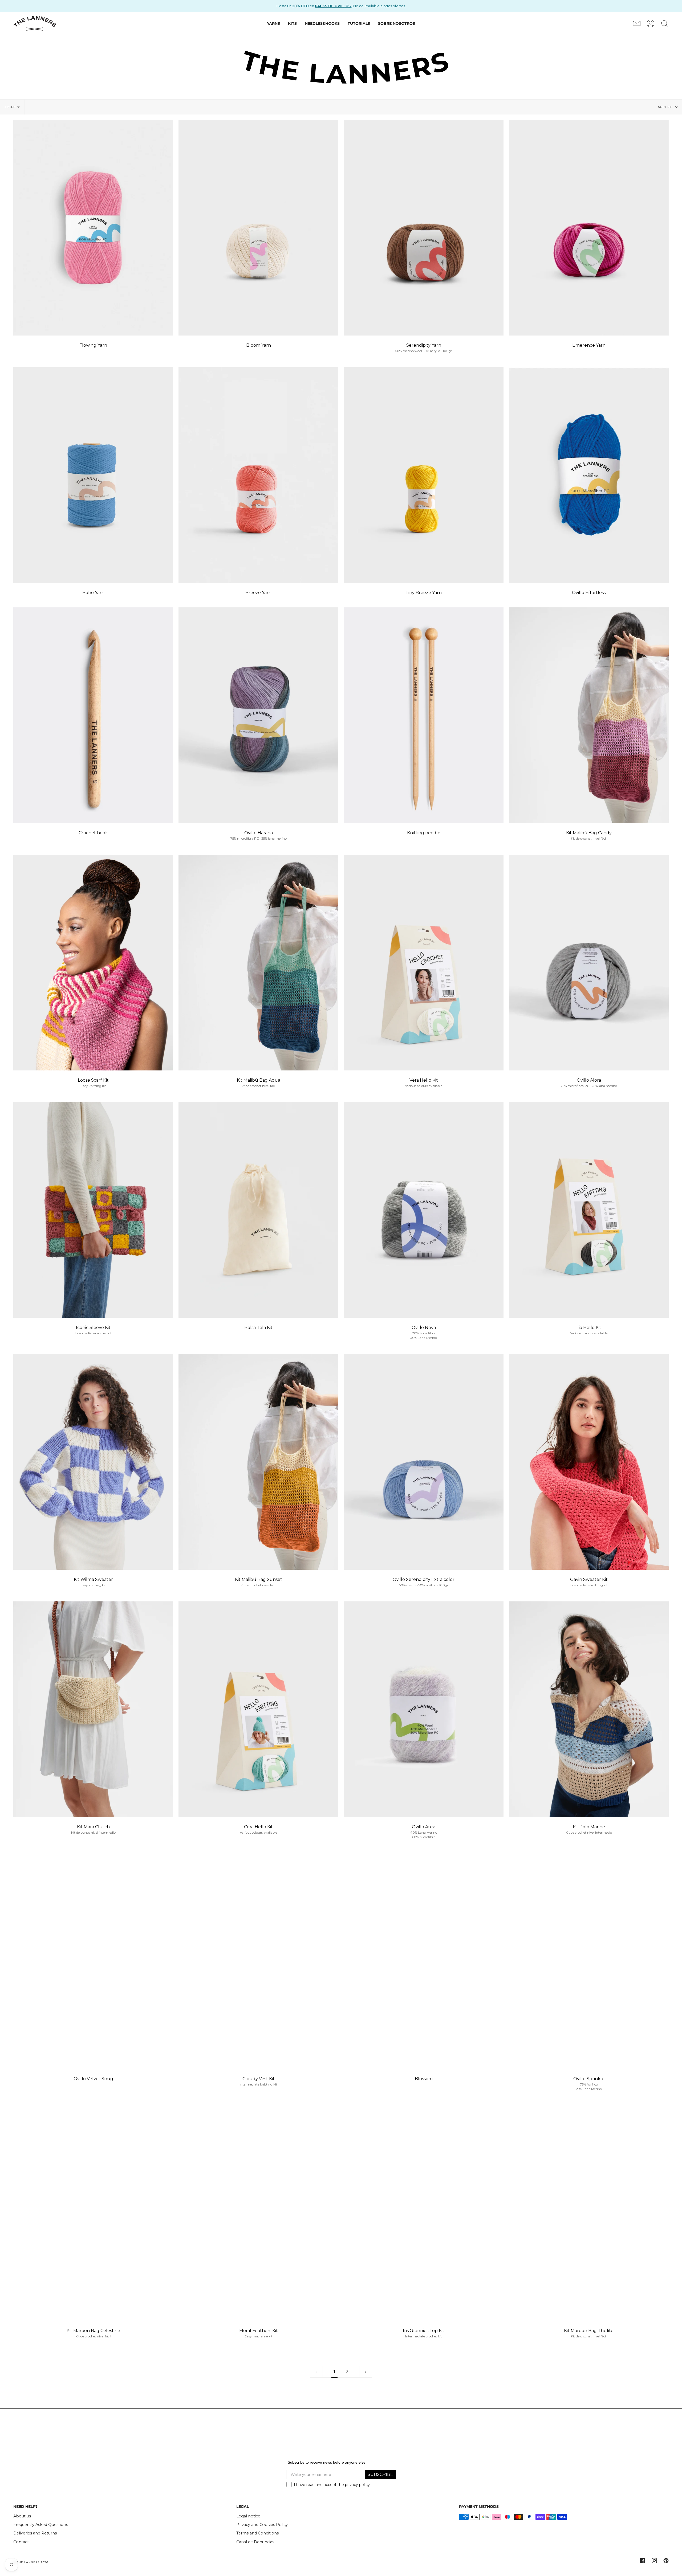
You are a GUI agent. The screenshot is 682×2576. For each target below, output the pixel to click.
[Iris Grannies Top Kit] (424, 2213)
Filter (10, 107)
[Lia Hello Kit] (589, 1210)
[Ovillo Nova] (424, 1210)
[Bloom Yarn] (258, 228)
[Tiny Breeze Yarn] (424, 475)
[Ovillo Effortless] (589, 475)
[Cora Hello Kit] (258, 1709)
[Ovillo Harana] (258, 715)
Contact (21, 2525)
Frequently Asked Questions (41, 2507)
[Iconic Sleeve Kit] (93, 1210)
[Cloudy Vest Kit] (258, 1961)
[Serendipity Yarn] (424, 228)
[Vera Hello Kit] (424, 963)
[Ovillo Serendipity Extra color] (424, 1462)
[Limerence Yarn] (589, 228)
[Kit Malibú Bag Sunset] (258, 1462)
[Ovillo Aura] (424, 1709)
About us (22, 2499)
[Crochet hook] (93, 715)
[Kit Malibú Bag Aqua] (258, 963)
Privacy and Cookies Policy (262, 2507)
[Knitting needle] (424, 715)
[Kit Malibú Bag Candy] (589, 715)
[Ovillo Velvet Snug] (93, 1961)
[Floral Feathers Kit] (258, 2213)
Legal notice (248, 2499)
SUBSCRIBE (380, 2457)
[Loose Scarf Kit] (93, 963)
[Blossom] (424, 1961)
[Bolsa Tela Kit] (258, 1210)
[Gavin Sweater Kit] (589, 1462)
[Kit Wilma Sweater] (93, 1462)
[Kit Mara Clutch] (93, 1709)
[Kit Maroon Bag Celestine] (93, 2213)
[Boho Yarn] (93, 475)
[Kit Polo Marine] (589, 1709)
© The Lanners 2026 (31, 2545)
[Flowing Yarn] (93, 228)
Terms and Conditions (257, 2516)
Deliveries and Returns (35, 2516)
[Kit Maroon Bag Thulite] (589, 2213)
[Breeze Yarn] (258, 475)
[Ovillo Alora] (589, 963)
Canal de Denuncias (255, 2525)
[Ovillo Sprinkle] (589, 1961)
